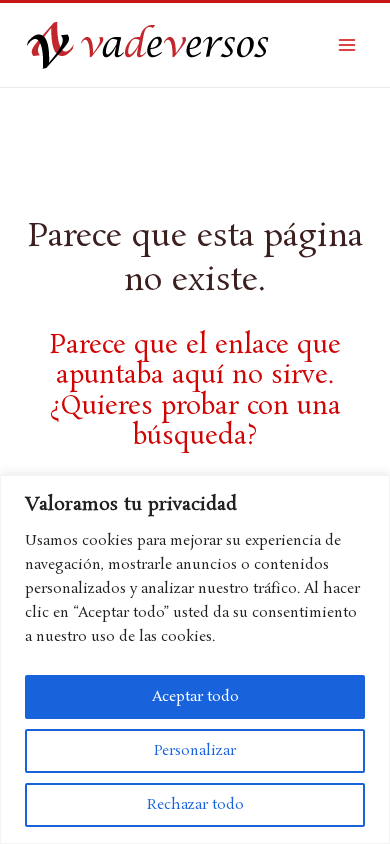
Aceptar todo (195, 697)
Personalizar (195, 751)
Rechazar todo (195, 805)
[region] (195, 659)
